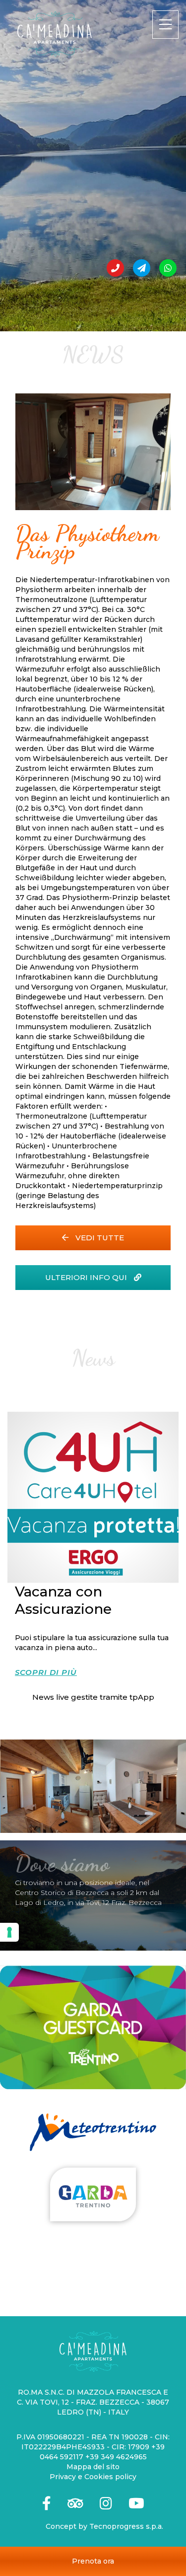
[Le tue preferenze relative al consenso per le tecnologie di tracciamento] (9, 1932)
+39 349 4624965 (116, 2457)
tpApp (142, 1697)
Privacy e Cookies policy (93, 2477)
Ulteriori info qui (87, 1277)
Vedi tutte (99, 1238)
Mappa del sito (93, 2467)
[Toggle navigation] (165, 25)
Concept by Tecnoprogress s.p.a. (104, 2526)
